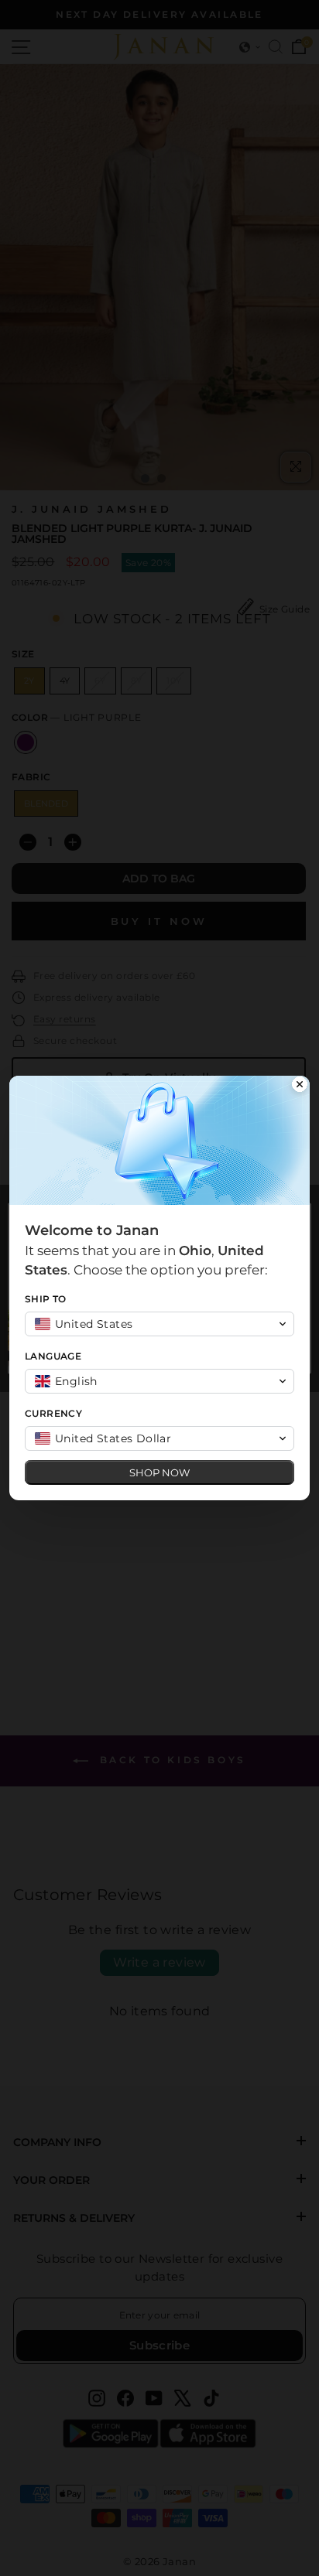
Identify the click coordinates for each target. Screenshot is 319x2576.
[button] (159, 1324)
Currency (53, 1413)
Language (53, 1356)
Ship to (46, 1299)
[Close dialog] (300, 1086)
